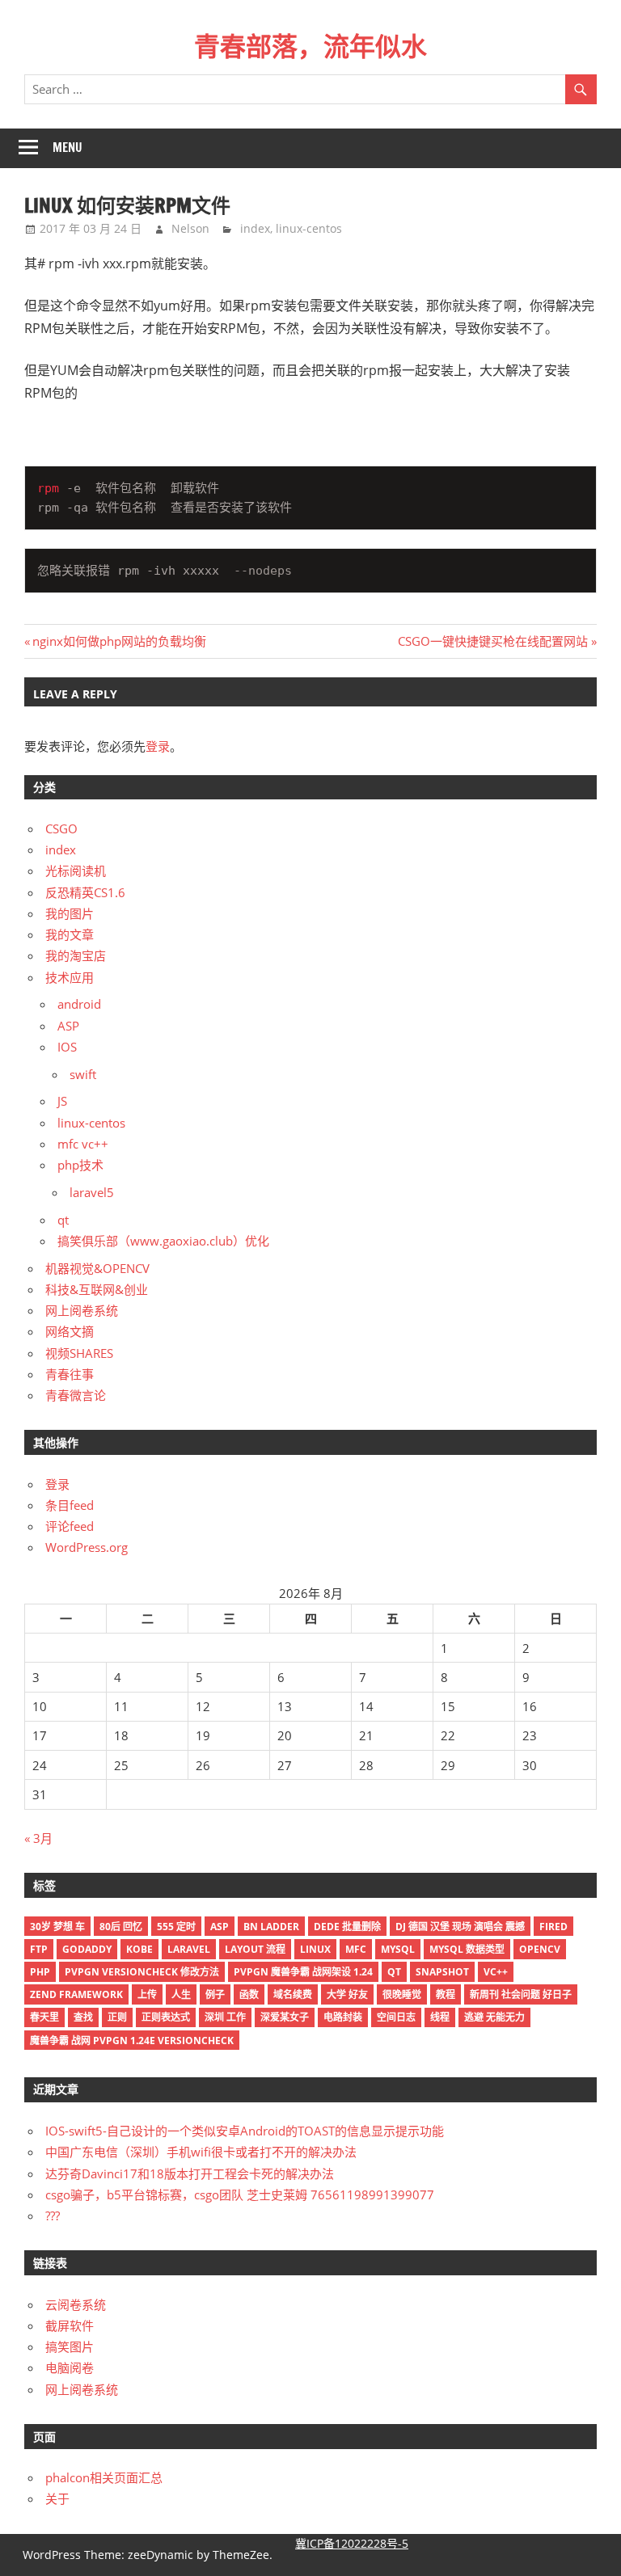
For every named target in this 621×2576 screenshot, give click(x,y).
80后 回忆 (121, 1927)
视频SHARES (79, 1353)
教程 (446, 1994)
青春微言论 (76, 1395)
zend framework (76, 1994)
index (255, 228)
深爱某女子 (285, 2017)
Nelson (190, 228)
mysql (398, 1949)
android (79, 1004)
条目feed (70, 1505)
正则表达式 (166, 2017)
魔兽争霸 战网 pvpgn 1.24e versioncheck (132, 2041)
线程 (440, 2017)
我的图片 (70, 913)
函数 (249, 1994)
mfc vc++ (83, 1144)
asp (220, 1927)
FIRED (553, 1927)
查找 (83, 2017)
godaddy (87, 1949)
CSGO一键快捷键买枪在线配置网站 (493, 641)
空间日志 (396, 2017)
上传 (147, 1994)
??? (53, 2216)
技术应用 (70, 977)
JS (62, 1101)
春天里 (44, 2017)
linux (315, 1949)
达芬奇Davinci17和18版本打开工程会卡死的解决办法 (190, 2173)
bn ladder (271, 1927)
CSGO (61, 828)
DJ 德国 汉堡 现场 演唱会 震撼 (460, 1927)
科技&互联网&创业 (97, 1289)
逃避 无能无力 (494, 2017)
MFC (356, 1949)
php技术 (80, 1165)
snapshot (442, 1972)
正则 (117, 2017)
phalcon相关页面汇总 (104, 2477)
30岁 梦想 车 (57, 1927)
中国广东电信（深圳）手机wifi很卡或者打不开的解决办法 (201, 2152)
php (40, 1972)
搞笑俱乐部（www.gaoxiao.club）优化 (163, 1241)
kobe (139, 1949)
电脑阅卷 (70, 2367)
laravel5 (92, 1192)
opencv (540, 1949)
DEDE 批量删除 (347, 1927)
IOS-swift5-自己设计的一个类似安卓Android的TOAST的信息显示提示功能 (245, 2131)
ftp (39, 1949)
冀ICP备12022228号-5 (352, 2543)
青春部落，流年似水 (310, 46)
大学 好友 (347, 1994)
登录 (158, 746)
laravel (189, 1949)
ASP (68, 1026)
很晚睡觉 (402, 1994)
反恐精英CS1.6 (85, 892)
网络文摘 (70, 1331)
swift (83, 1074)
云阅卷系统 (76, 2304)
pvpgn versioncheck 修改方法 (142, 1972)
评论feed (70, 1526)
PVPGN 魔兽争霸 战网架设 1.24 (303, 1972)
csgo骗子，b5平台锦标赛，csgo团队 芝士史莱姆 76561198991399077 (240, 2194)
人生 (181, 1994)
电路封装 (343, 2017)
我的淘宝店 (76, 955)
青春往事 (70, 1374)
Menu (68, 148)
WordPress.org (87, 1547)
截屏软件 (70, 2325)
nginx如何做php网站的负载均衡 (119, 641)
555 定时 (176, 1927)
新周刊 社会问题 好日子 (521, 1994)
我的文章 (70, 934)
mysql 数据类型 (467, 1949)
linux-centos (309, 228)
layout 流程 (255, 1949)
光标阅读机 (76, 871)
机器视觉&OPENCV (97, 1268)
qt (63, 1220)
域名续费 (293, 1994)
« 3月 (38, 1838)
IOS (67, 1047)
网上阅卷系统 (82, 1310)
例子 (215, 1994)
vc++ (496, 1972)
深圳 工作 (225, 2017)
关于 (57, 2498)
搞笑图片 (70, 2346)
